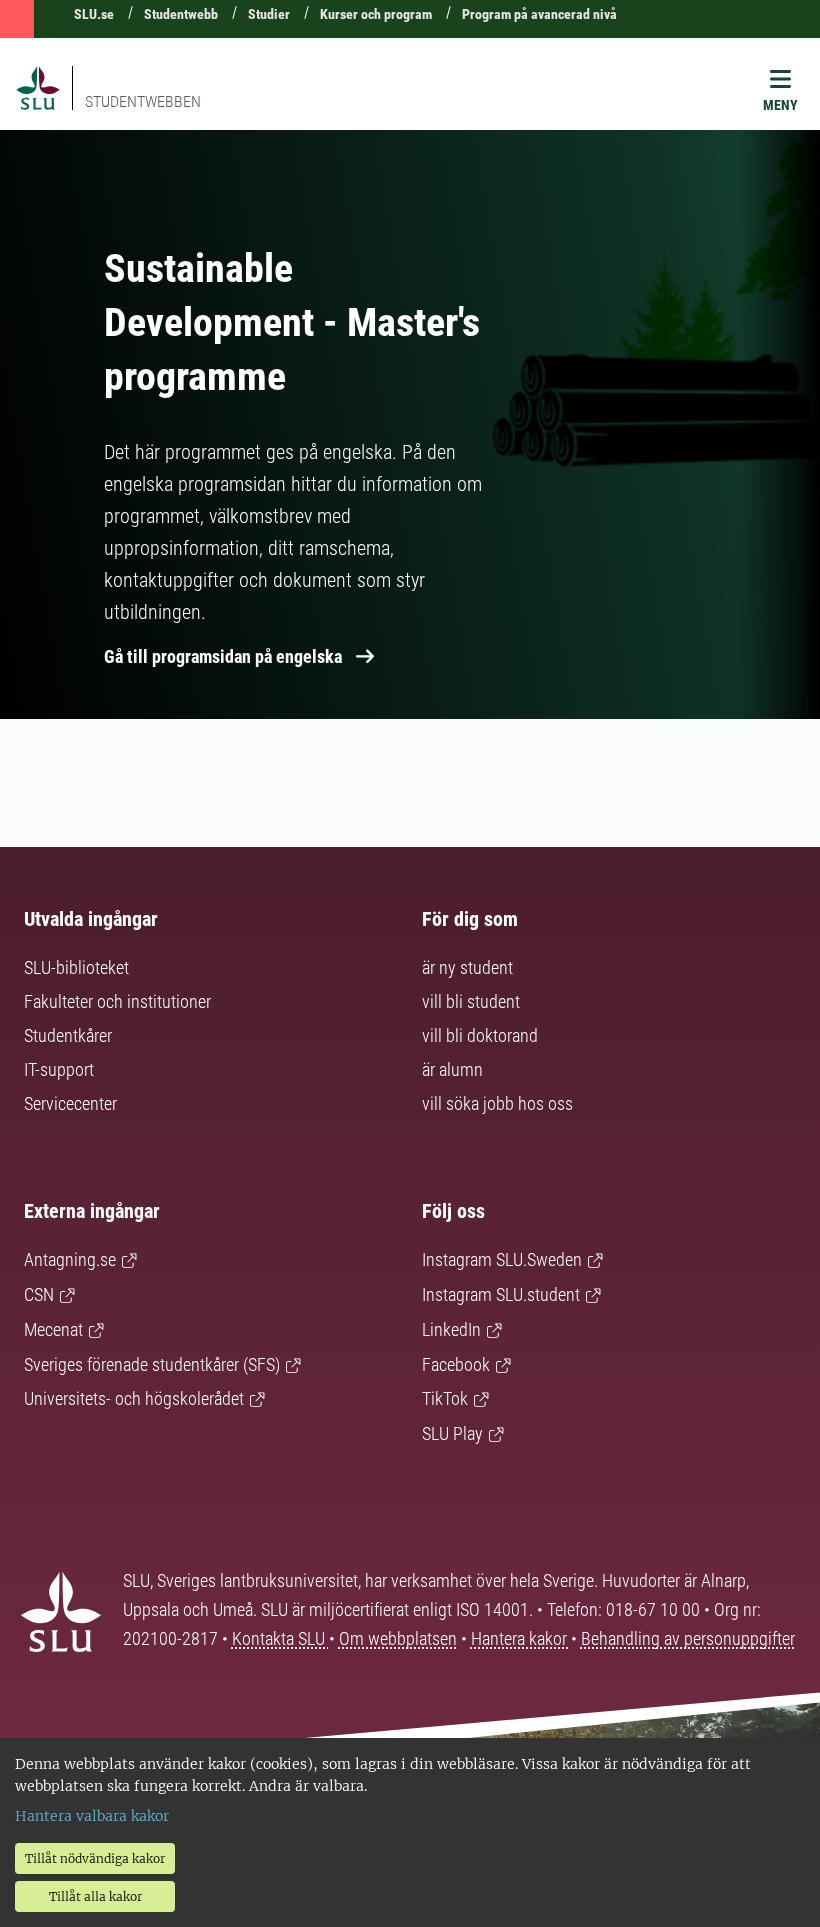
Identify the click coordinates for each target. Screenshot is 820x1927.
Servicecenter (70, 1103)
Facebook (456, 1364)
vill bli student (471, 1001)
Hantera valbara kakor (92, 1816)
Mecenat (53, 1329)
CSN (39, 1294)
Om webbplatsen (398, 1638)
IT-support (59, 1069)
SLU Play (452, 1433)
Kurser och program (376, 14)
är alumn (452, 1069)
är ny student (467, 967)
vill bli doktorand (480, 1035)
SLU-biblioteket (76, 967)
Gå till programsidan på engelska (223, 656)
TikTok (445, 1398)
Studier (269, 14)
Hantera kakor (521, 1638)
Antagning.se (70, 1259)
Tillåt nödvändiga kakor (95, 1858)
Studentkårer (68, 1035)
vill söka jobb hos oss (497, 1103)
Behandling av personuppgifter (688, 1638)
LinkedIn (451, 1329)
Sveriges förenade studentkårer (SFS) (152, 1364)
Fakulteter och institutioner (117, 1001)
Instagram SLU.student (501, 1294)
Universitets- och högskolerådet (134, 1398)
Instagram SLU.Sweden (502, 1259)
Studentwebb (181, 14)
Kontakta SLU (280, 1638)
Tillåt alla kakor (95, 1896)
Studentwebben (143, 101)
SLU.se (94, 14)
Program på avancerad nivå (539, 14)
